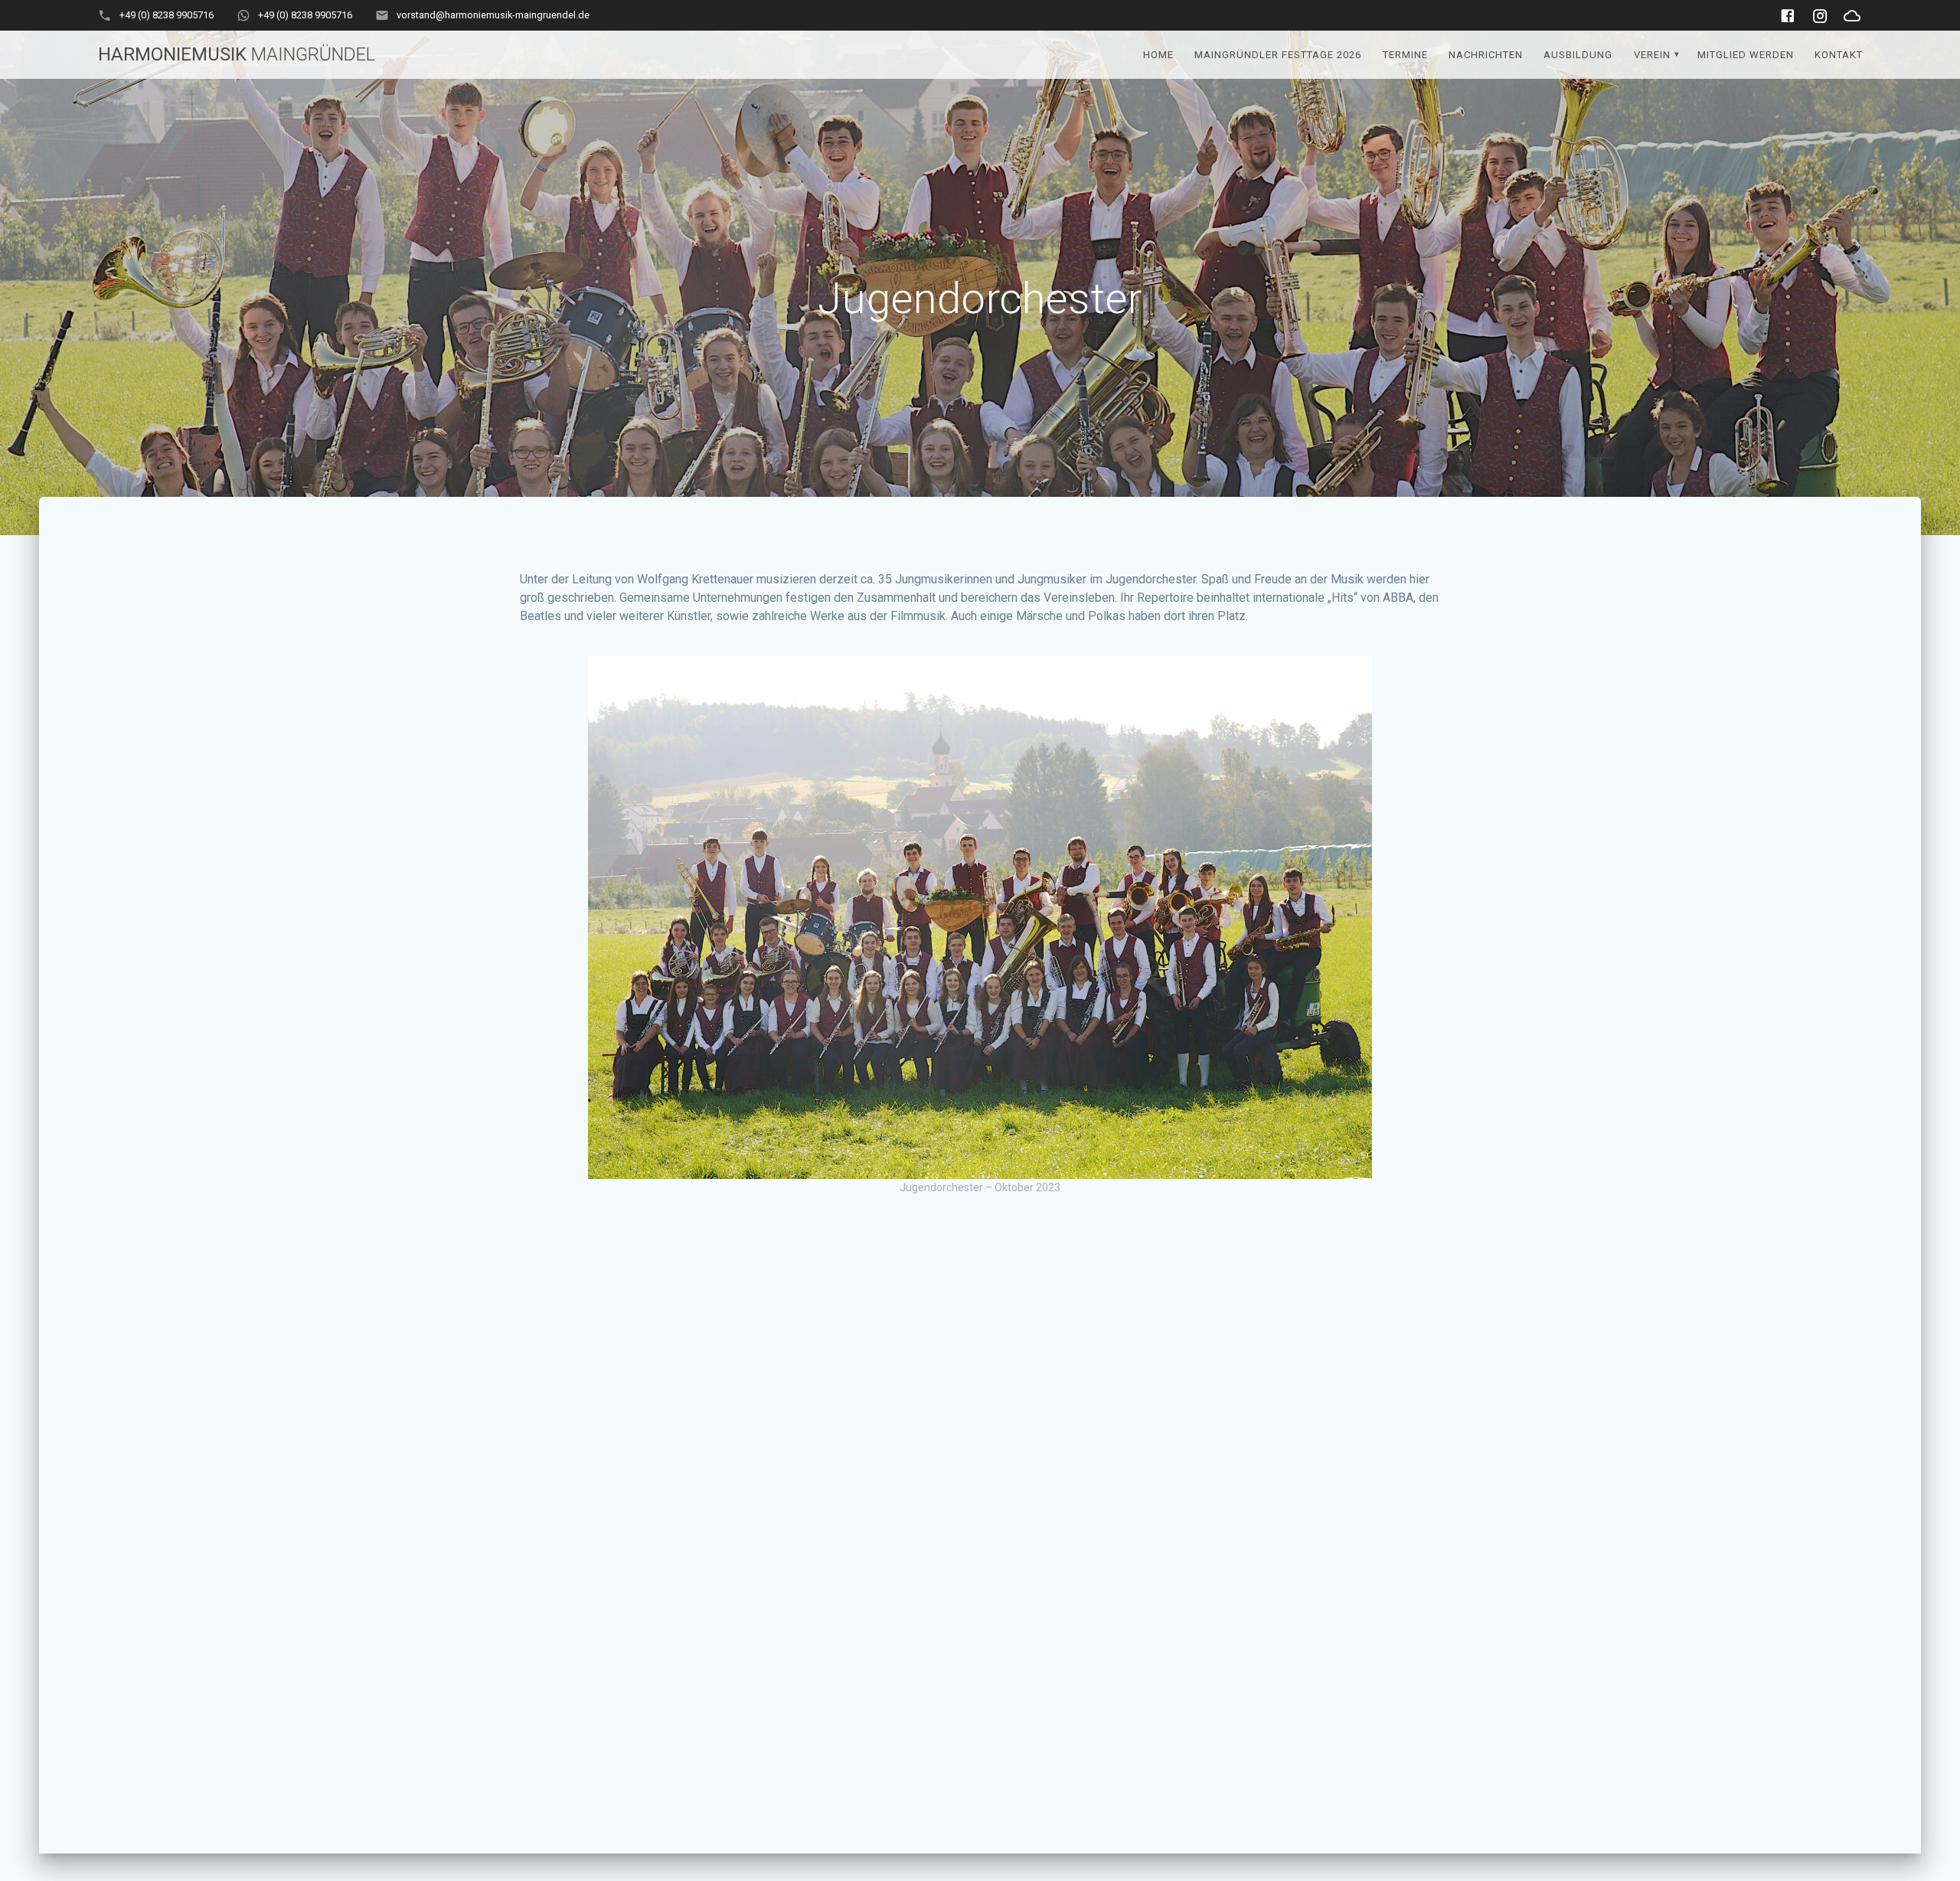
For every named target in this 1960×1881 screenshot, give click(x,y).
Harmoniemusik (237, 54)
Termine (1405, 55)
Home (1158, 55)
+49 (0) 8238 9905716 (167, 15)
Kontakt (1839, 55)
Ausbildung (1578, 55)
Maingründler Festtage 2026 (1278, 55)
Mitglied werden (1746, 55)
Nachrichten (1486, 55)
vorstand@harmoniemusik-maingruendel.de (493, 15)
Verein (1652, 55)
